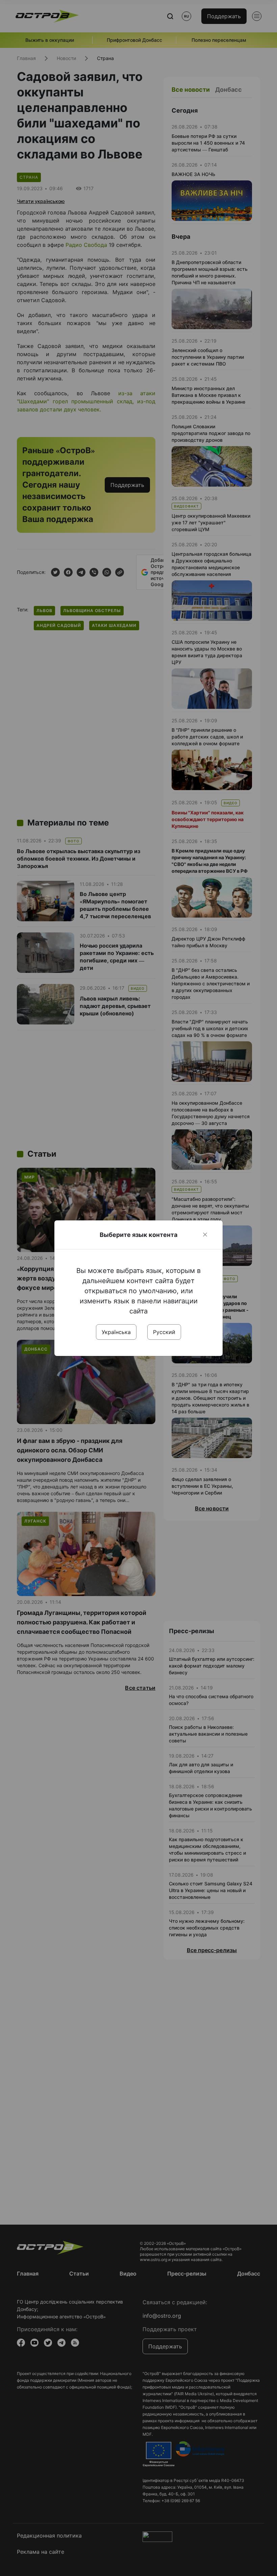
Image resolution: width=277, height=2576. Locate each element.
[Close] (205, 1235)
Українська (116, 1332)
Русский (164, 1332)
